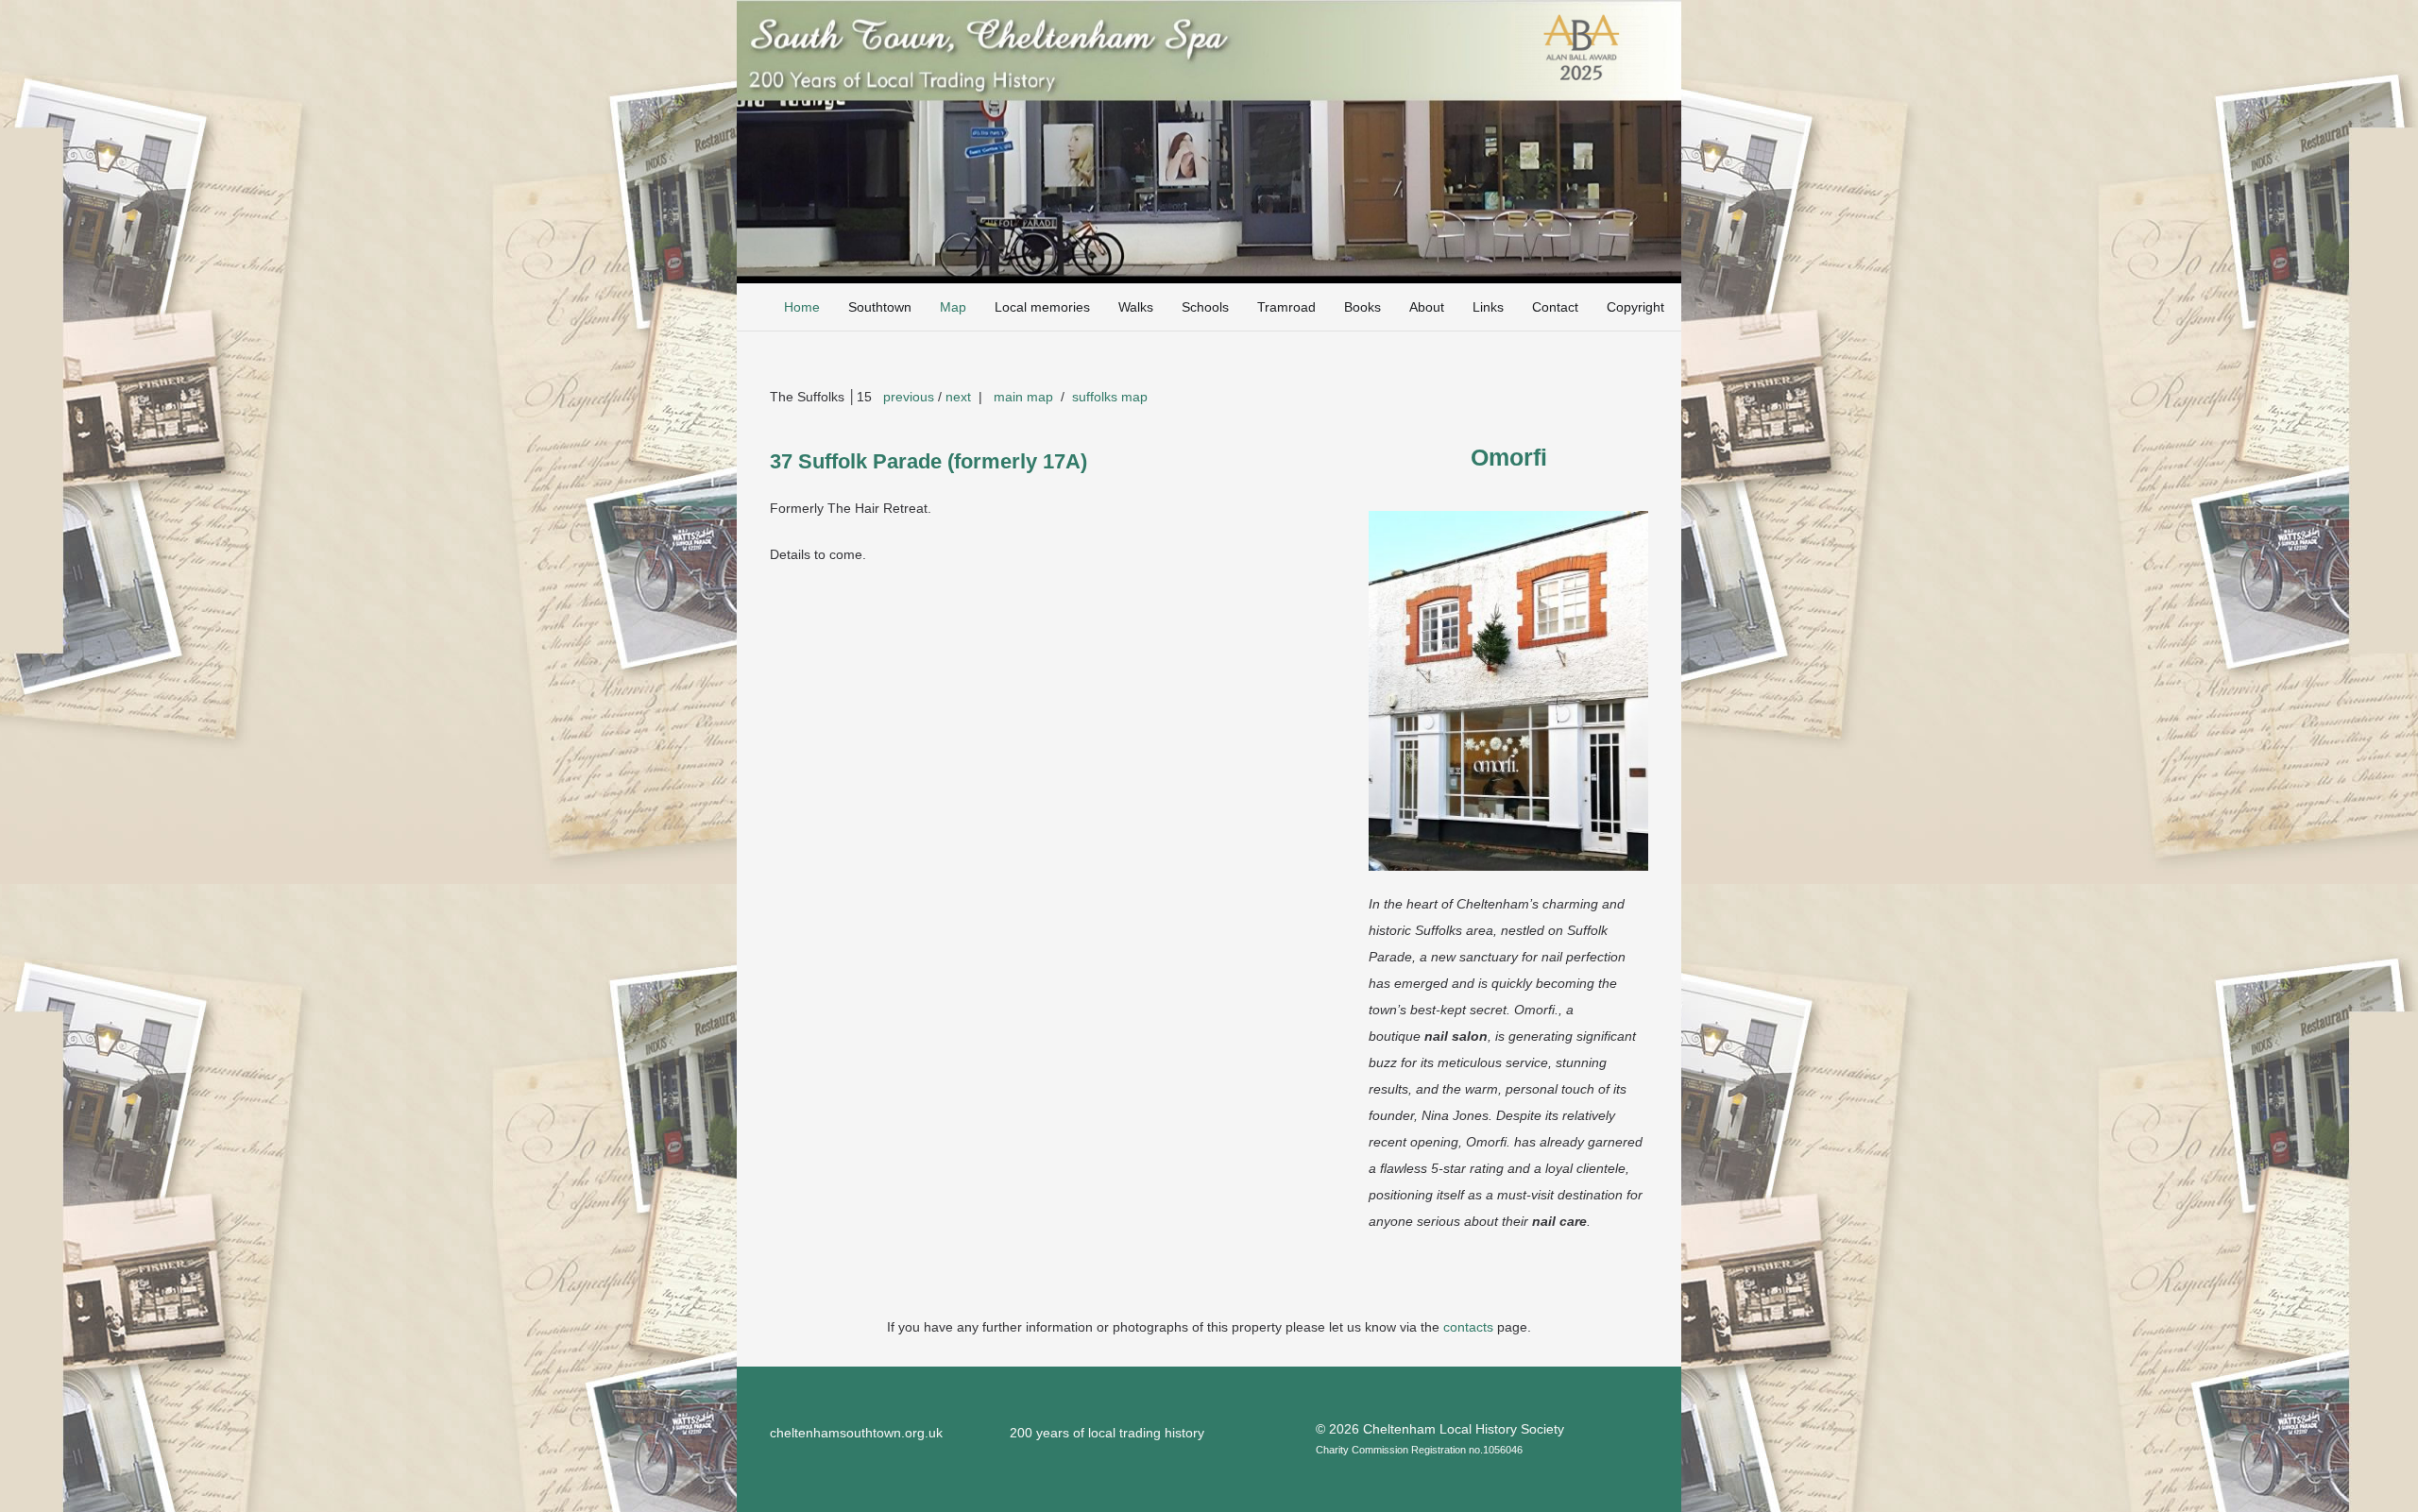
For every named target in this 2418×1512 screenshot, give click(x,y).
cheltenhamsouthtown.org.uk (856, 1433)
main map (1023, 397)
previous (909, 397)
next (958, 397)
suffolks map (1110, 397)
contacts (1468, 1327)
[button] (978, 307)
